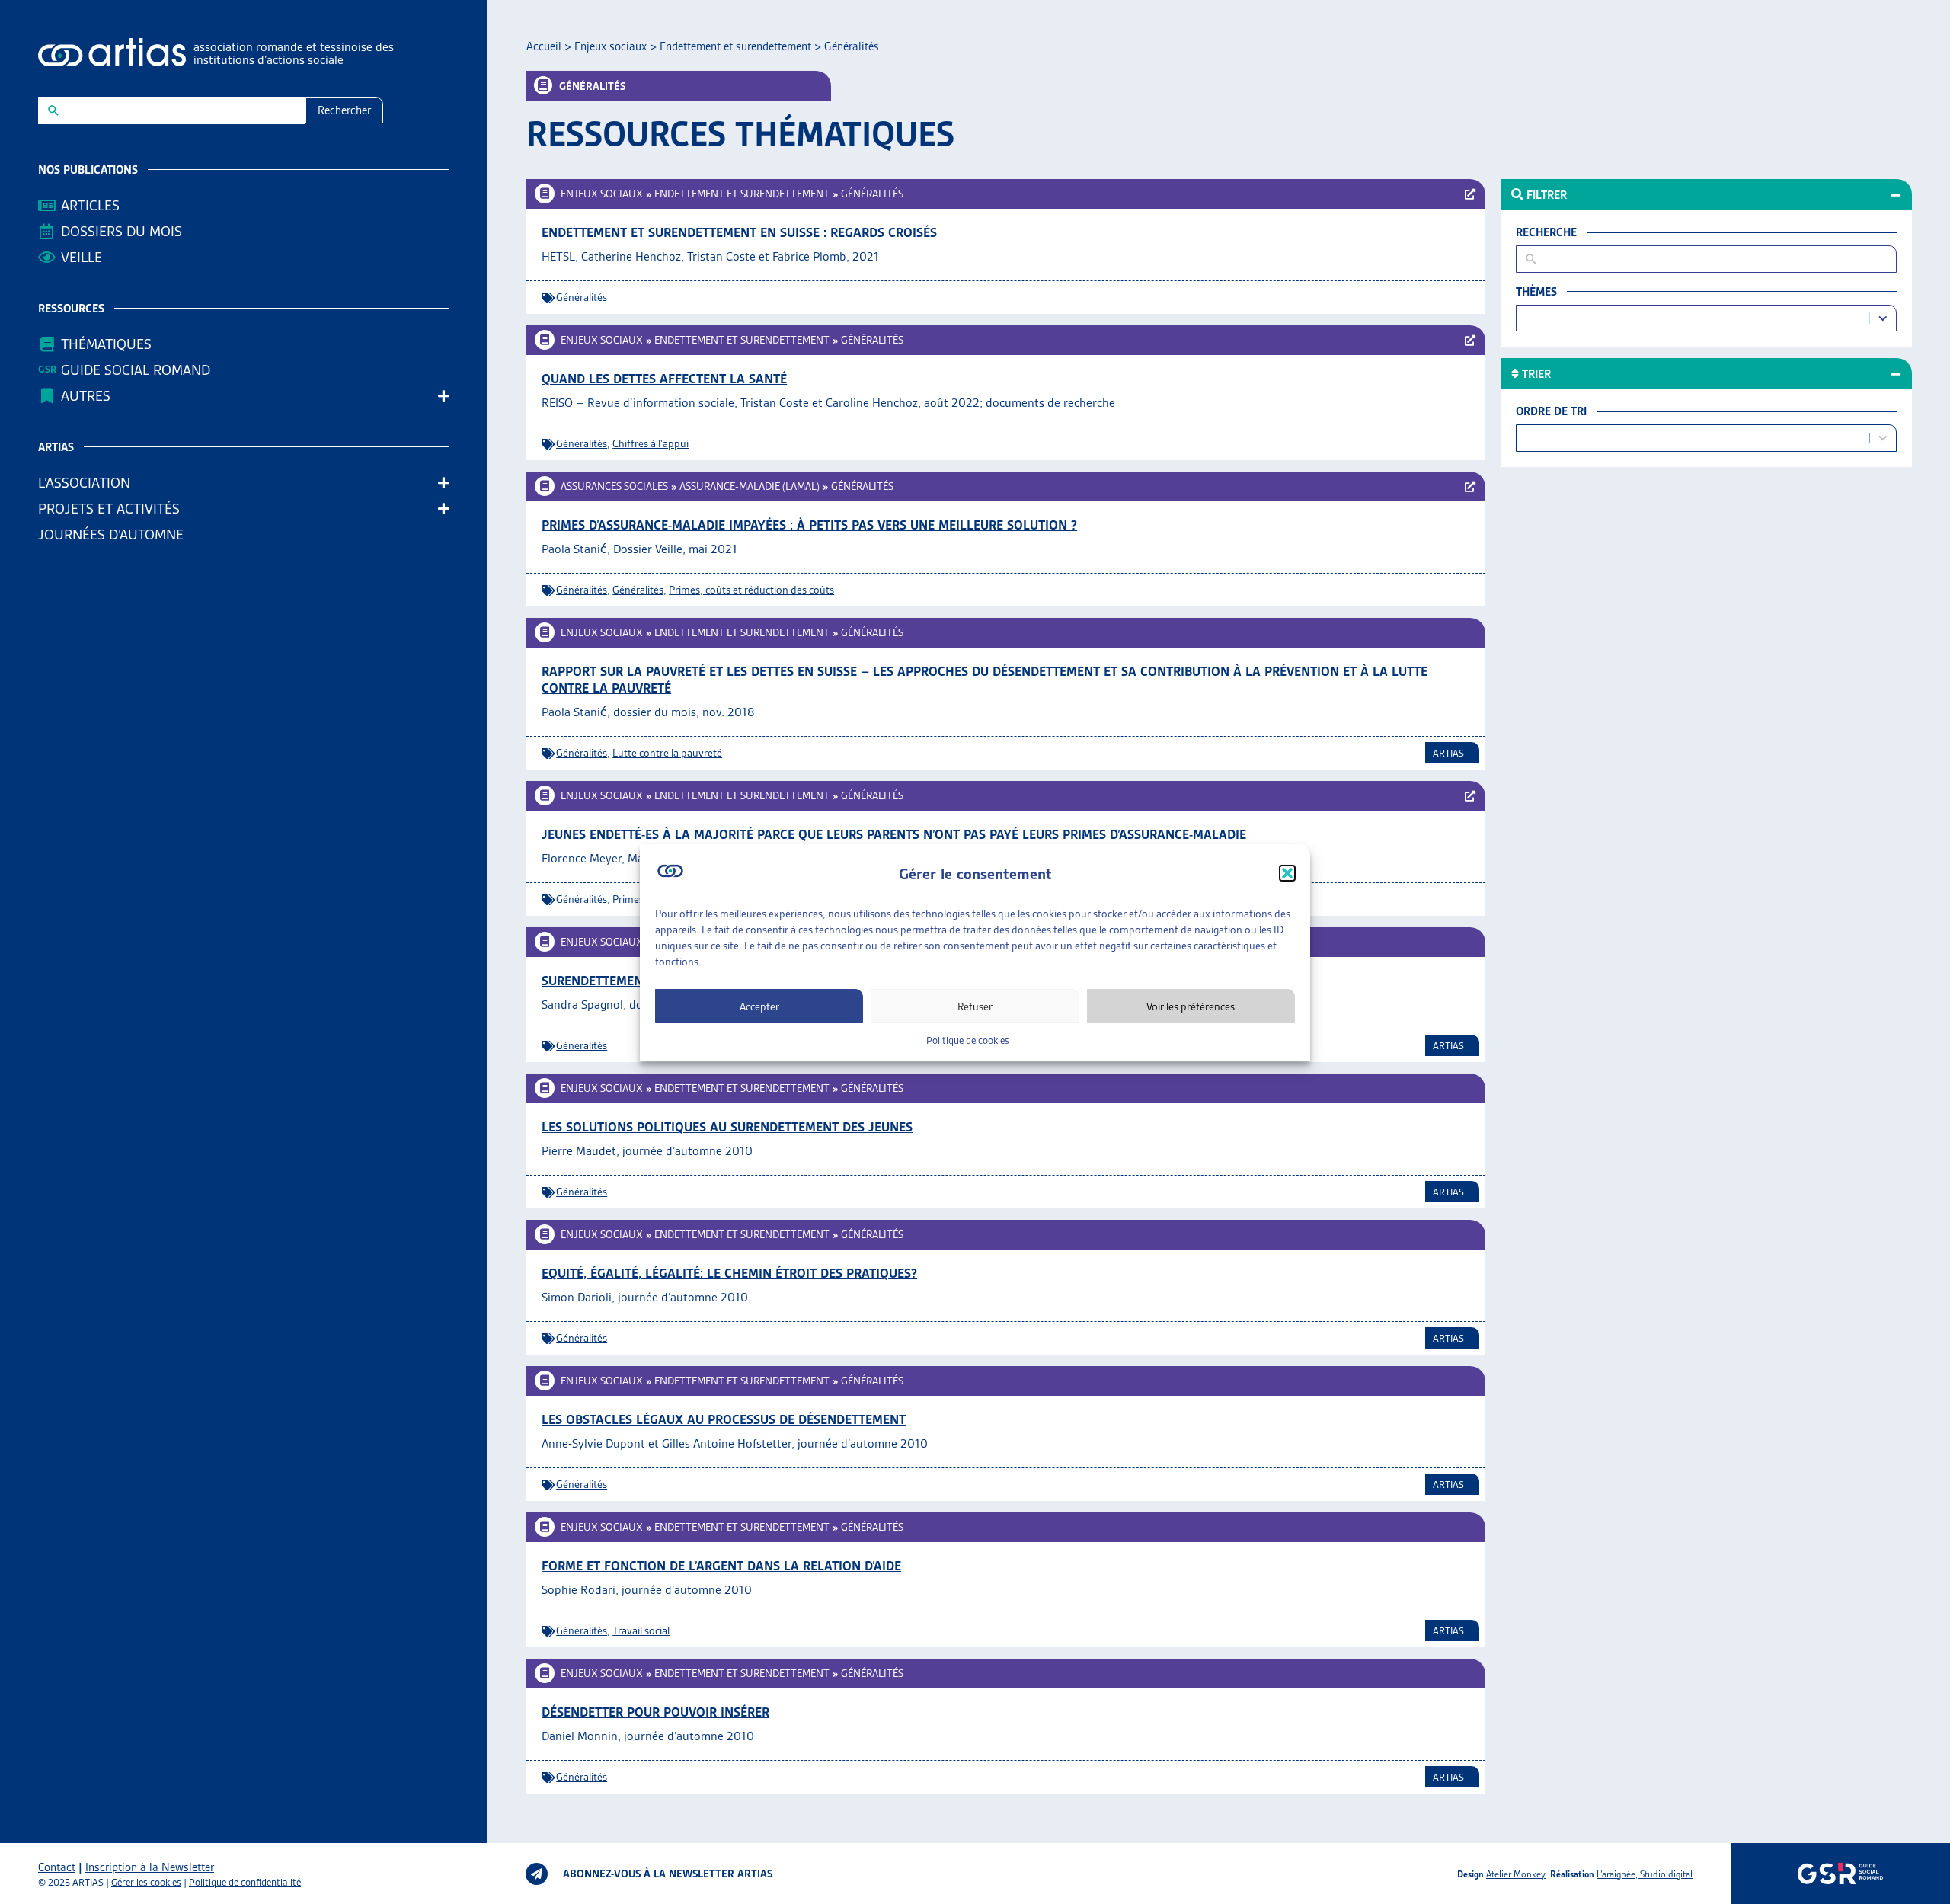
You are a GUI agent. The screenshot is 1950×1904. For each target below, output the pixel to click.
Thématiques (106, 344)
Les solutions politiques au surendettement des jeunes (727, 1127)
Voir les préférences (1191, 1006)
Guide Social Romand (136, 370)
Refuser (975, 1006)
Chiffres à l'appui (651, 443)
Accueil (544, 46)
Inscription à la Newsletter (150, 1867)
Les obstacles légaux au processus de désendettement (724, 1419)
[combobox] (1696, 318)
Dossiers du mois (121, 231)
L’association (84, 483)
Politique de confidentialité (245, 1882)
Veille (82, 257)
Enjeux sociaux (611, 46)
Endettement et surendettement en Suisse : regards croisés (739, 232)
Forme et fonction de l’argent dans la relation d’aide (721, 1566)
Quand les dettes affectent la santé (664, 379)
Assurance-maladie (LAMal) (750, 486)
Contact (57, 1867)
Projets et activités (109, 509)
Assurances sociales (614, 486)
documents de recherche (1050, 403)
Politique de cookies (968, 1040)
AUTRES (86, 396)
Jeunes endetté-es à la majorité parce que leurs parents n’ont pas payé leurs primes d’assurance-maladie (894, 834)
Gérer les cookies (146, 1882)
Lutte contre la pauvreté (667, 753)
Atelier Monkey (1516, 1874)
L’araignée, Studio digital (1645, 1874)
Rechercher (344, 110)
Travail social (641, 1630)
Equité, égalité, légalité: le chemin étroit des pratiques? (729, 1273)
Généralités (872, 194)
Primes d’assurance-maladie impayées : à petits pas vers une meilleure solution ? (809, 525)
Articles (90, 205)
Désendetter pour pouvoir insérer (655, 1712)
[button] (1287, 873)
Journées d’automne (111, 534)
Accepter (759, 1006)
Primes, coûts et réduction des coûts (751, 590)
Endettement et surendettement (735, 46)
